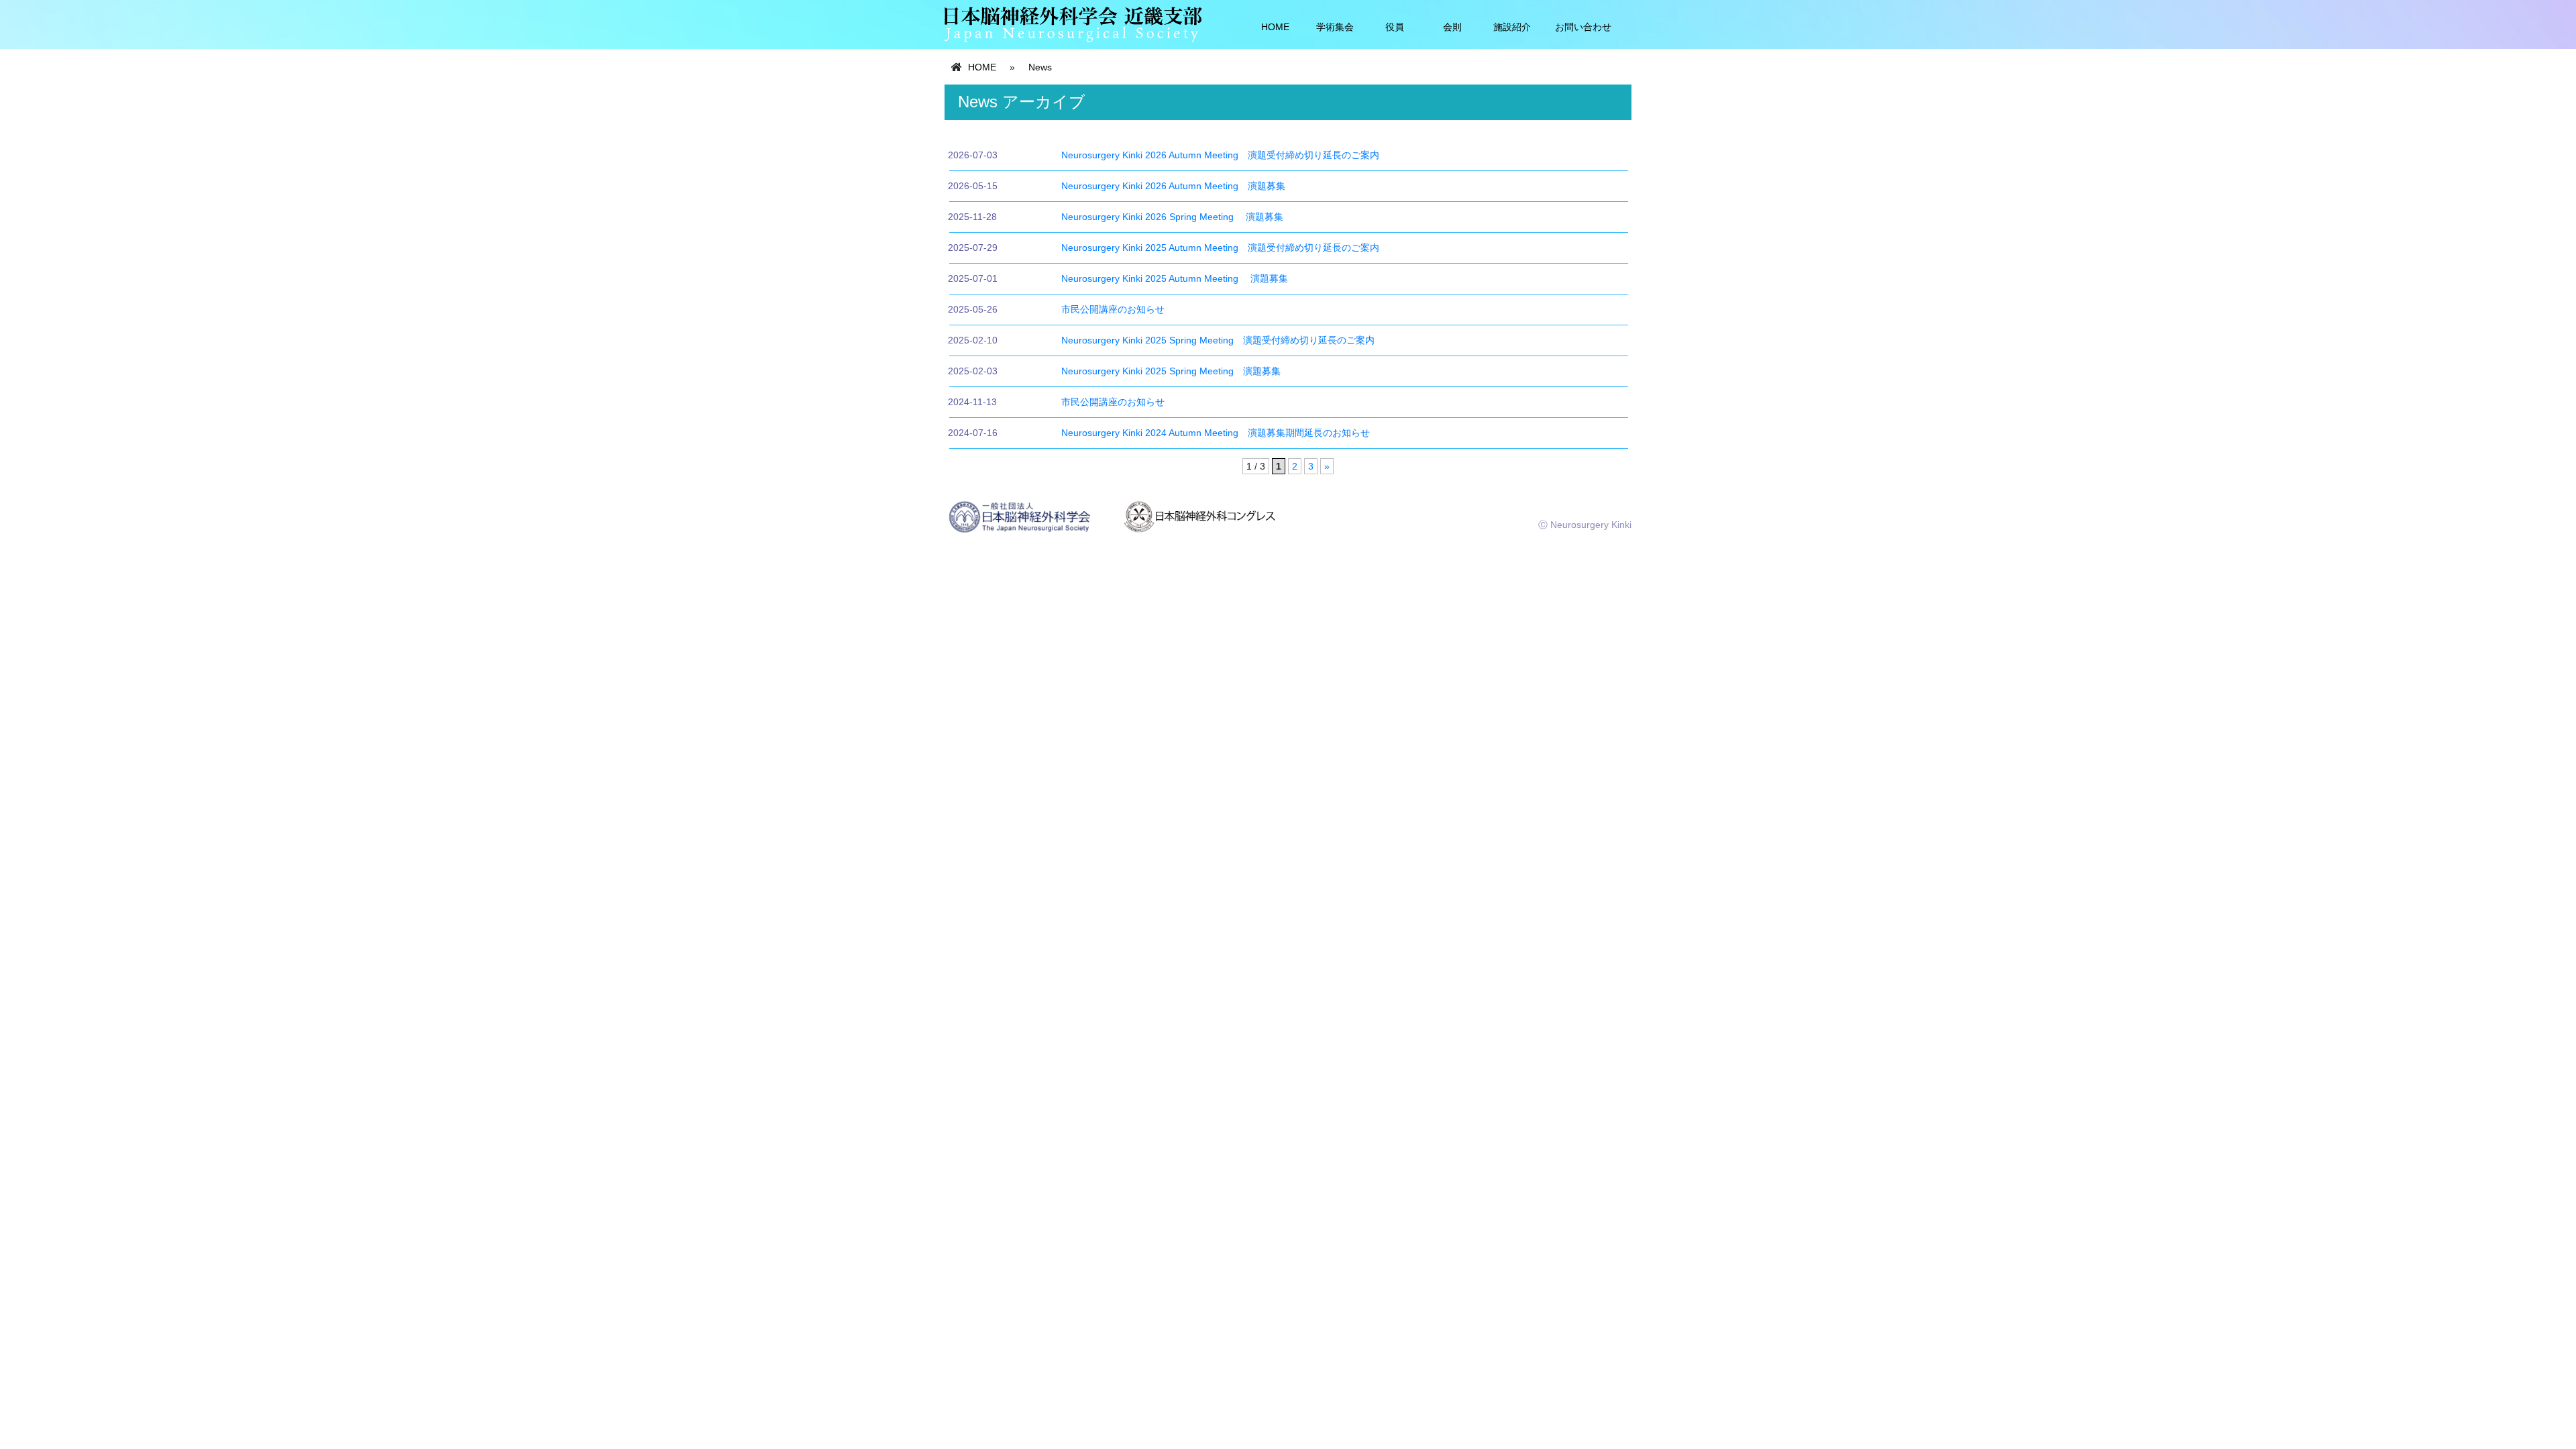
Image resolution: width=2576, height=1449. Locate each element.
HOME (1275, 27)
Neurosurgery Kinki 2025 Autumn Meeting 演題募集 (1175, 278)
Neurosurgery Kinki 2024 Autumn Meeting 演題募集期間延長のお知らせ (1216, 433)
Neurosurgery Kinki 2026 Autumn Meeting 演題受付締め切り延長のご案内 (1220, 155)
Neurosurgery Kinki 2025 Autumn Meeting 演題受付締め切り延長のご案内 (1220, 248)
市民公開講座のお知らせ (1113, 309)
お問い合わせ (1583, 27)
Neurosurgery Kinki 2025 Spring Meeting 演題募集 (1171, 371)
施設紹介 (1512, 27)
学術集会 (1335, 27)
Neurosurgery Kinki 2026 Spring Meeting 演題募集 (1172, 217)
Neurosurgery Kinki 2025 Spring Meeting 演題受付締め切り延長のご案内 (1218, 340)
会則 (1452, 27)
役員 (1395, 27)
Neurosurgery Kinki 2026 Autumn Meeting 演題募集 (1173, 186)
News (1040, 67)
